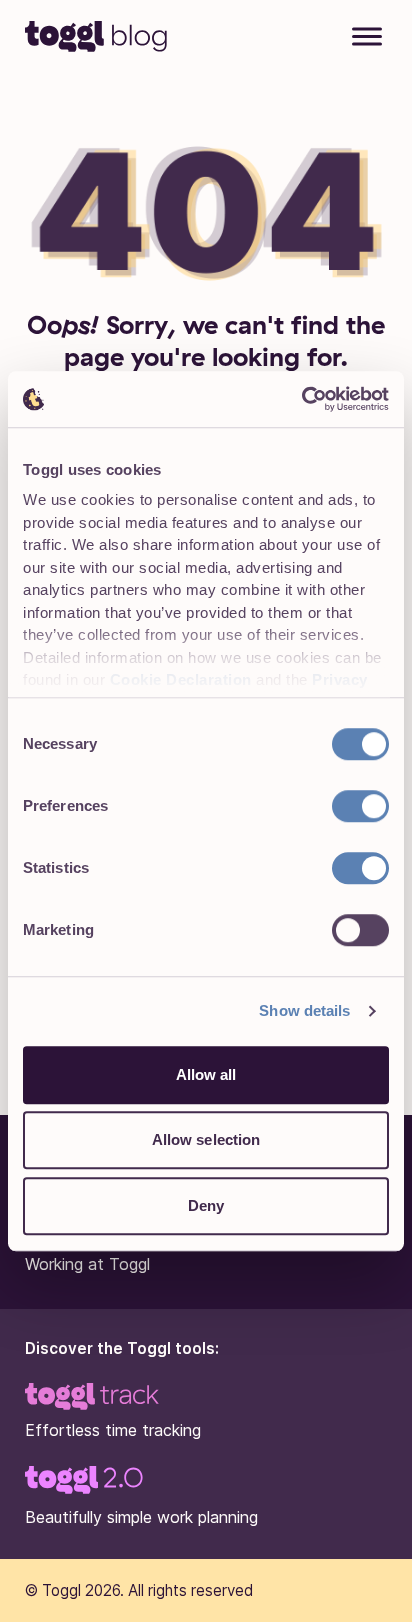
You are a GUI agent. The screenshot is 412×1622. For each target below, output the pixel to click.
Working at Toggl (87, 1264)
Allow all (206, 1074)
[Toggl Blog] (97, 35)
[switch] (360, 806)
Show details (304, 1010)
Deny (206, 1205)
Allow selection (206, 1139)
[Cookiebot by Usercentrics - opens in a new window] (301, 399)
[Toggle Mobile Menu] (367, 38)
